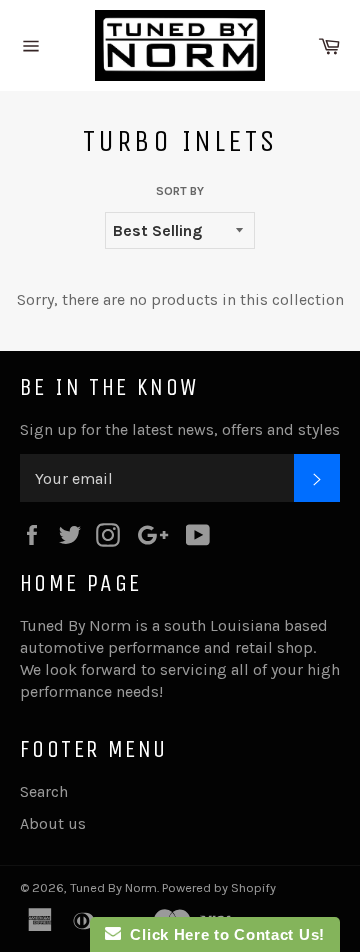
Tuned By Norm (113, 887)
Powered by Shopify (219, 887)
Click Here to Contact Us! (223, 934)
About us (53, 823)
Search (44, 791)
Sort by (180, 191)
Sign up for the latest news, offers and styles (180, 429)
